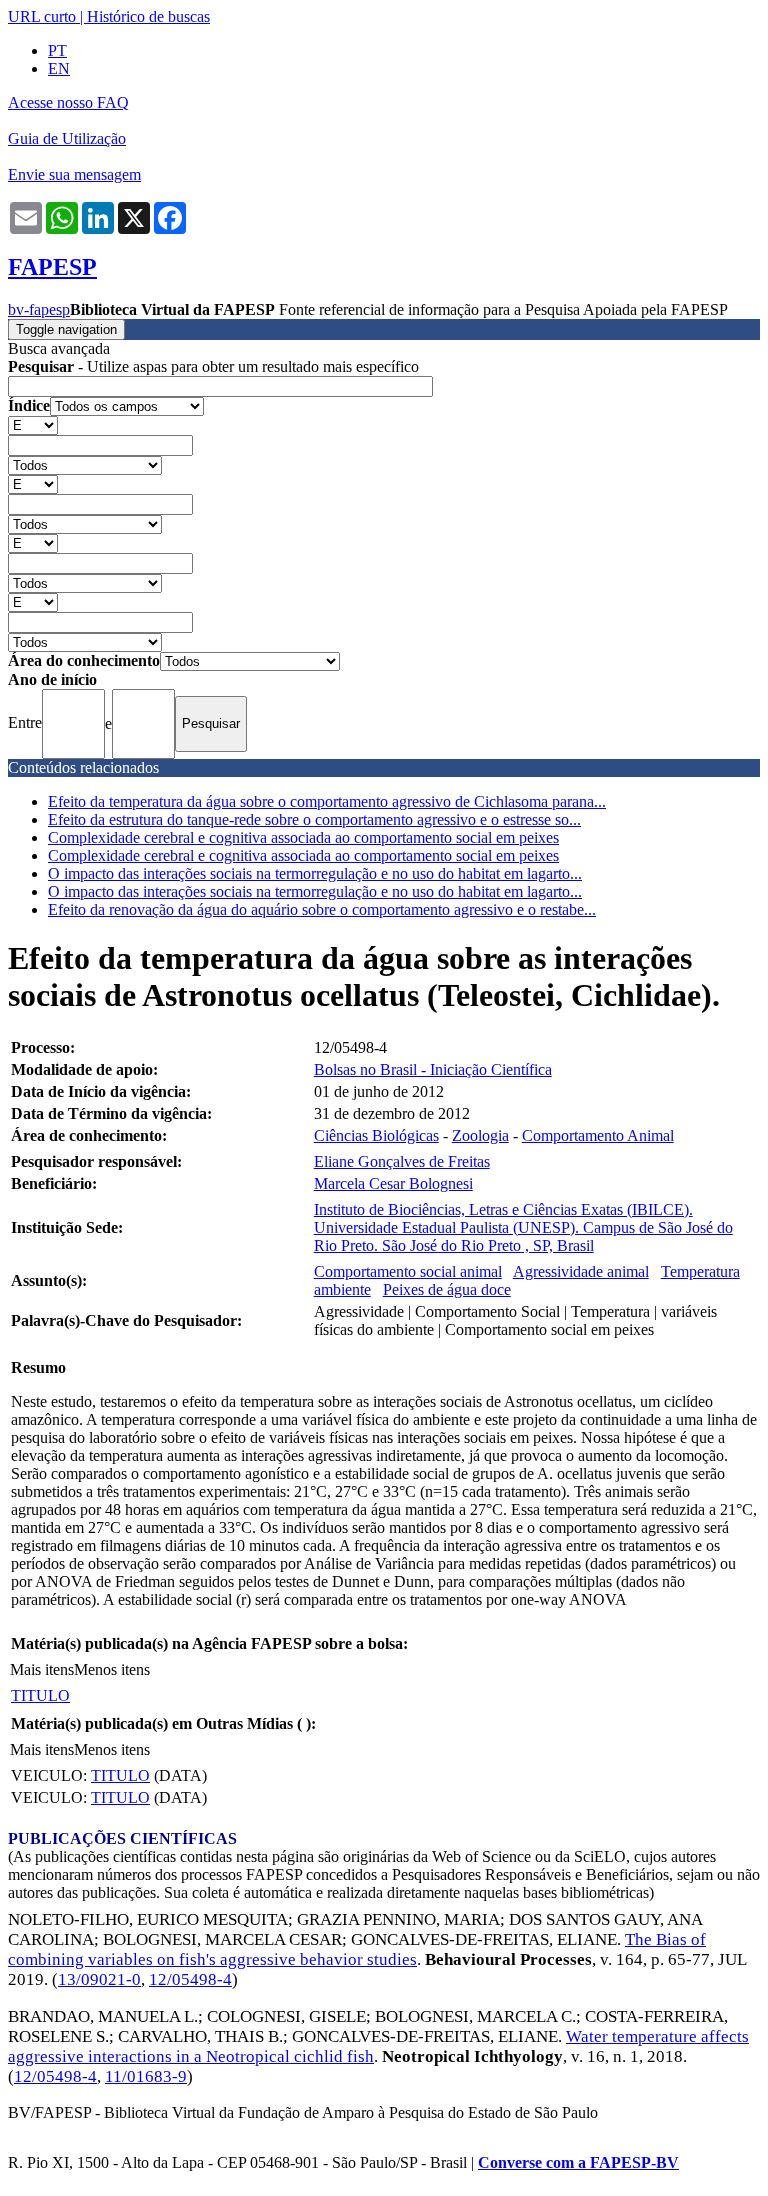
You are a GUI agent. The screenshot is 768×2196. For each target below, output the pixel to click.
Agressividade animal (581, 1271)
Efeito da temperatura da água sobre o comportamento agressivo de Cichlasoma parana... (327, 801)
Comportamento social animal (408, 1271)
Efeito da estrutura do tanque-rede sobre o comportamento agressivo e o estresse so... (314, 819)
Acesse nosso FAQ (68, 102)
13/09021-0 (99, 1979)
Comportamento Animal (598, 1135)
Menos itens (112, 1669)
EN (59, 68)
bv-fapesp (39, 309)
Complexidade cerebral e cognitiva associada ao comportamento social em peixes (303, 837)
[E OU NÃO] (33, 424)
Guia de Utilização (67, 138)
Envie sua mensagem (74, 174)
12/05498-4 (190, 1979)
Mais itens (42, 1669)
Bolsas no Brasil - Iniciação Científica (433, 1069)
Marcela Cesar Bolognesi (393, 1183)
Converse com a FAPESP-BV (578, 2162)
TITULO (40, 1695)
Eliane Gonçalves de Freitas (402, 1161)
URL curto (42, 16)
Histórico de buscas (148, 16)
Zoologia (480, 1135)
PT (57, 50)
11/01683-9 (146, 2076)
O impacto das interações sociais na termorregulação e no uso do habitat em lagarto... (315, 873)
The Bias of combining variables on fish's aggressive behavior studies (357, 1949)
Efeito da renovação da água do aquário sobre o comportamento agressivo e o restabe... (322, 909)
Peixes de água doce (447, 1289)
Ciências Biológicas (376, 1135)
